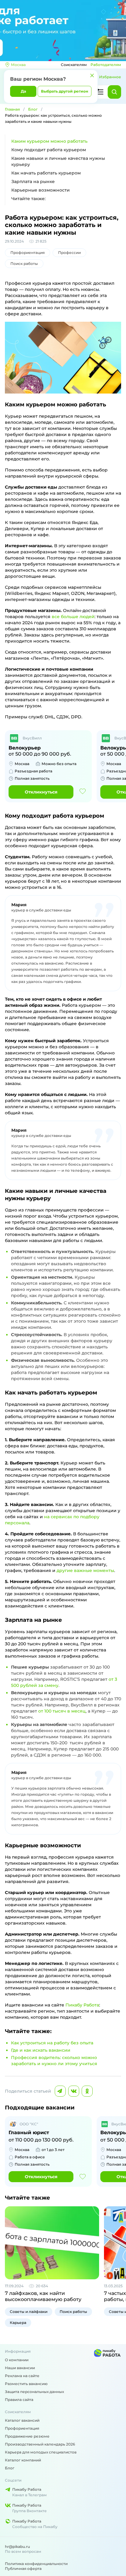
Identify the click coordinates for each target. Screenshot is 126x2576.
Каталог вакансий (22, 2420)
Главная (12, 109)
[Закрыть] (92, 75)
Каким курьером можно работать (49, 141)
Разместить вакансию (26, 2384)
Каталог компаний (23, 2460)
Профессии (69, 253)
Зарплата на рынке (33, 181)
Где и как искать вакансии (41, 2050)
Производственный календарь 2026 (40, 2444)
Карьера (18, 2323)
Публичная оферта (23, 2569)
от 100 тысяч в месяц (62, 1711)
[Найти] (114, 92)
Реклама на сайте (22, 2376)
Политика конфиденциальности (36, 2564)
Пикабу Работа (82, 2005)
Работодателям (106, 65)
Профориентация (28, 253)
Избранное (110, 77)
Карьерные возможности (41, 190)
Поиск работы (24, 264)
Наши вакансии (20, 2368)
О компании (17, 2360)
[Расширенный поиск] (100, 92)
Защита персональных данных (34, 2392)
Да (23, 91)
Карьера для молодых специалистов (41, 2452)
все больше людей (73, 617)
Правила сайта (19, 2400)
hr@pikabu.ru (17, 2547)
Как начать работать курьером (46, 173)
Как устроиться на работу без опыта (52, 2043)
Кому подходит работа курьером (49, 150)
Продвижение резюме (27, 2436)
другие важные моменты (85, 1570)
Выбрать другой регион (65, 91)
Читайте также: (28, 199)
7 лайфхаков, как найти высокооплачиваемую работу (43, 2296)
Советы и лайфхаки (29, 2312)
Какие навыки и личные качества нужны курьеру (58, 161)
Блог (33, 109)
